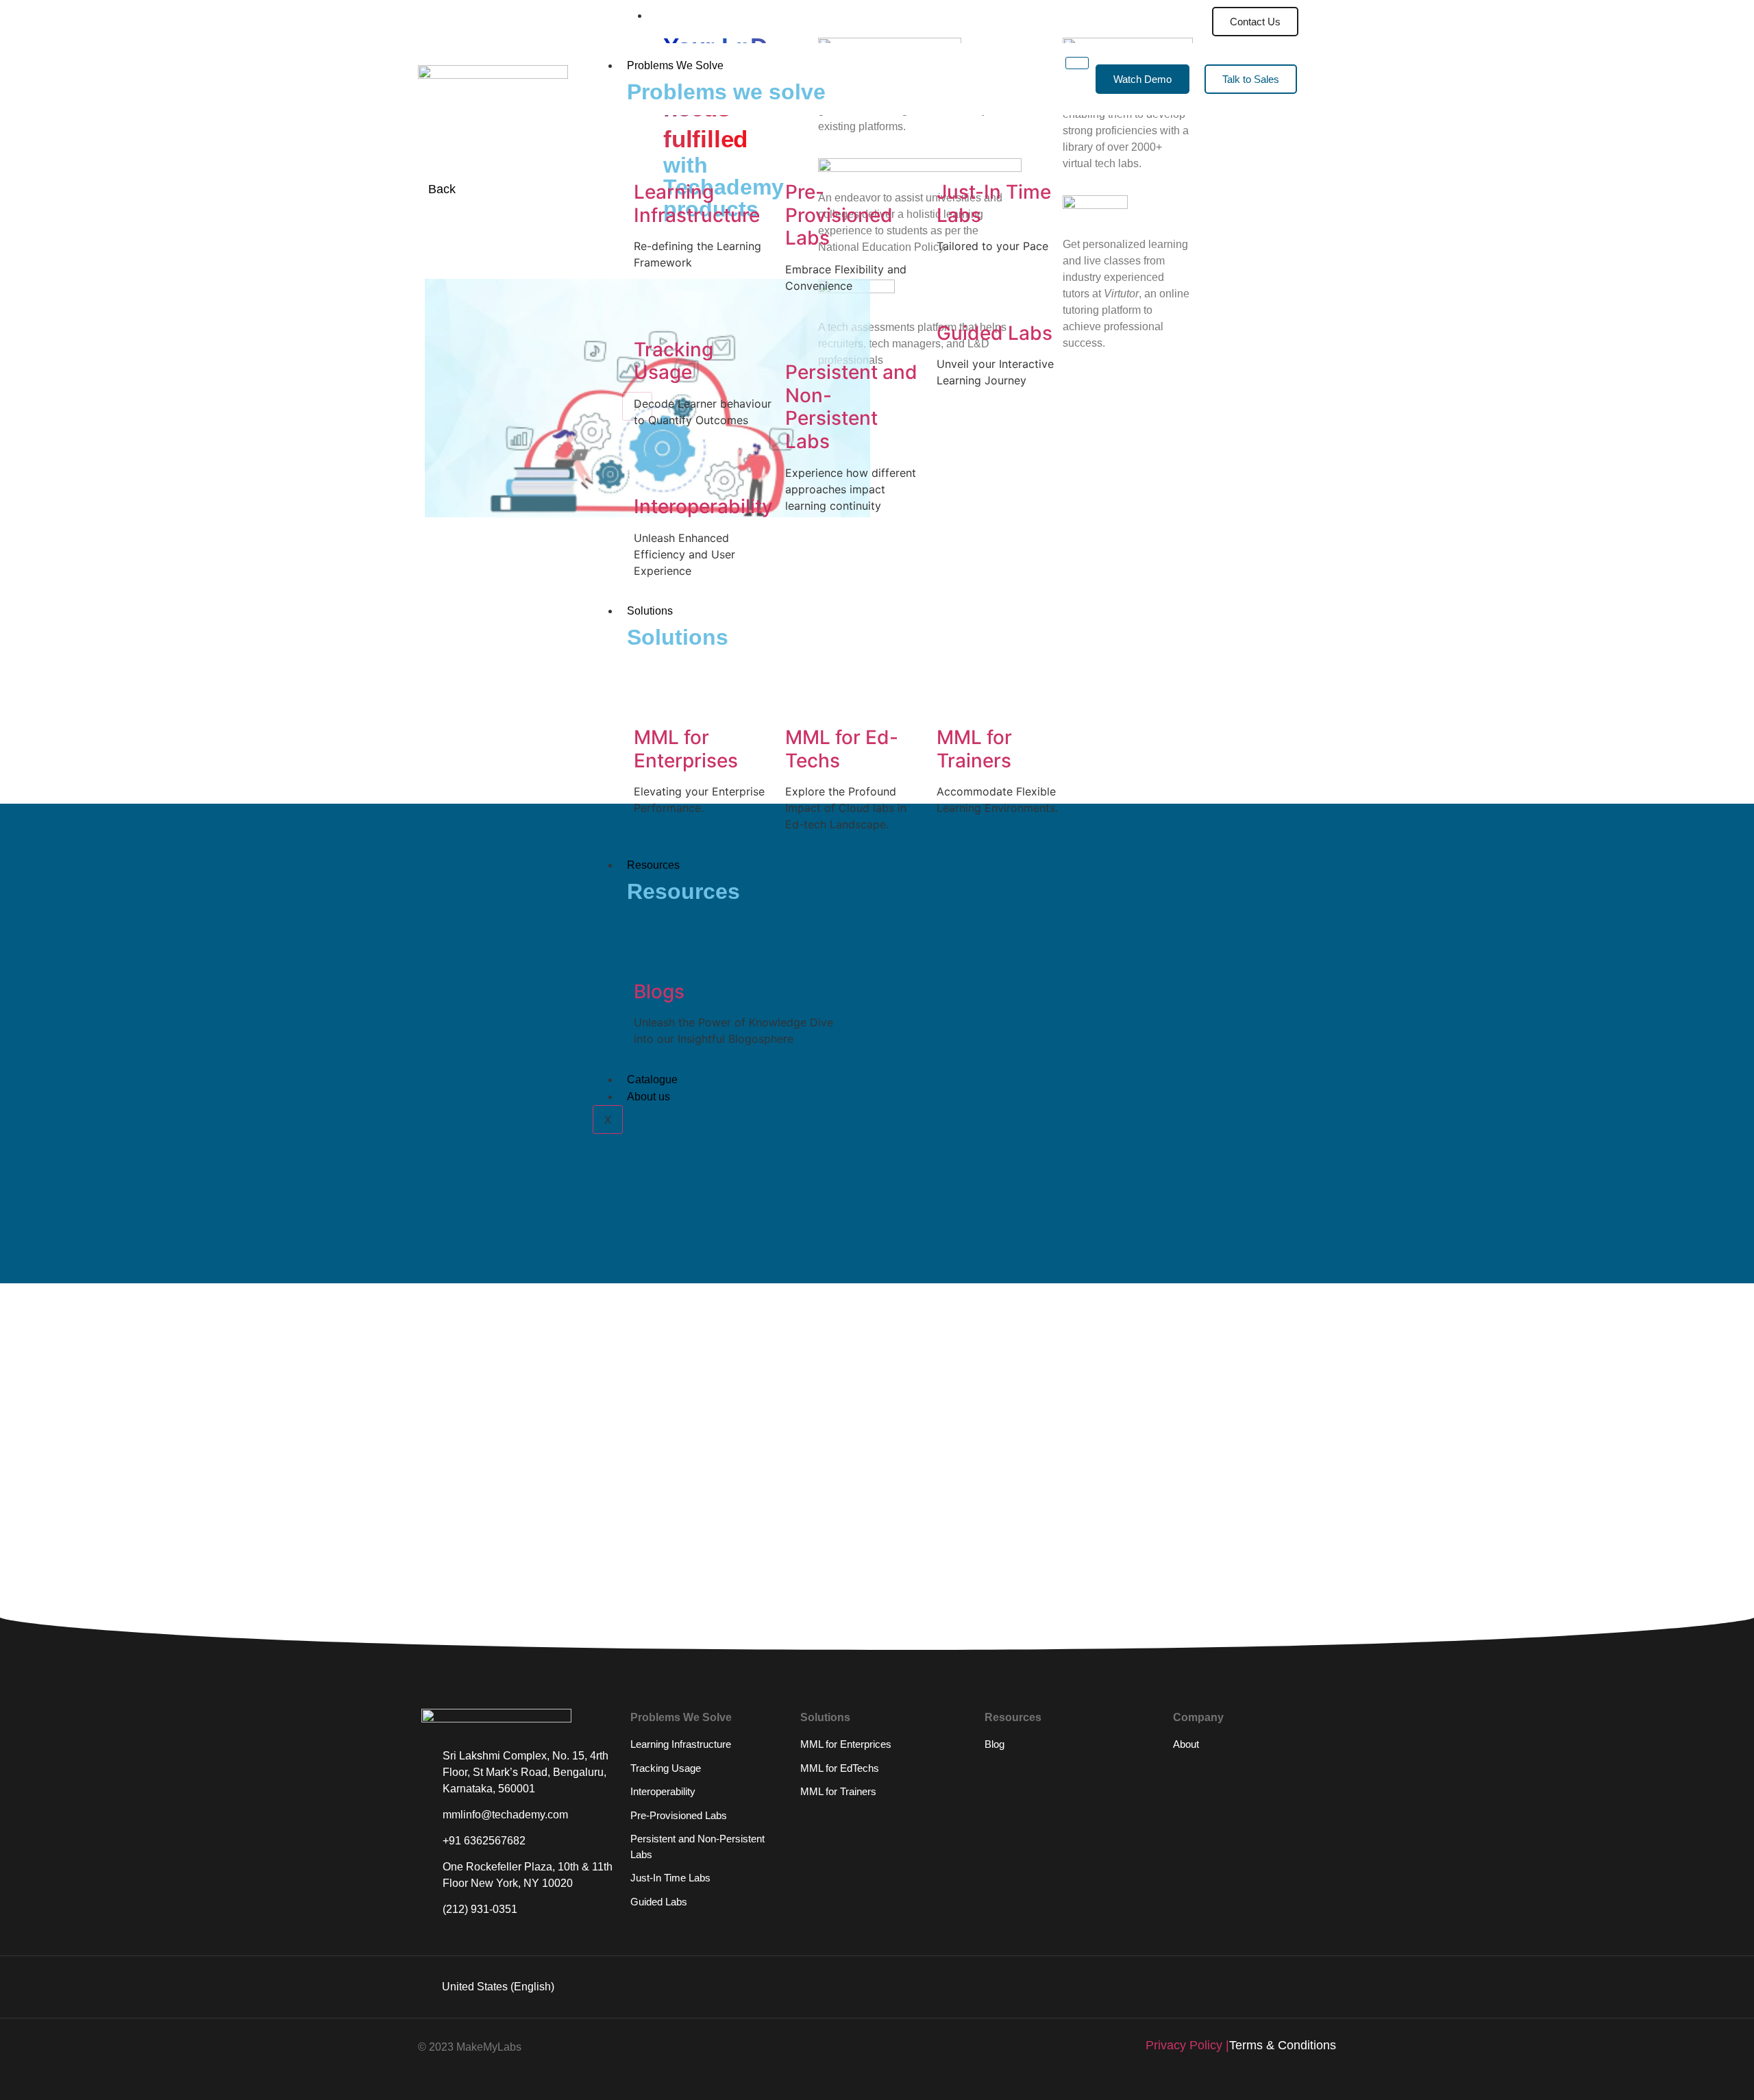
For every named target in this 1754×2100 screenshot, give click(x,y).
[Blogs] (651, 954)
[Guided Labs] (954, 295)
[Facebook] (1312, 1987)
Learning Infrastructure (697, 203)
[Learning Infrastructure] (651, 154)
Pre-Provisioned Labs (839, 215)
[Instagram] (1274, 1987)
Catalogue (652, 1079)
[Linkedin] (1199, 1987)
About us (649, 1097)
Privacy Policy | (1187, 2045)
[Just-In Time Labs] (954, 154)
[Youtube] (1237, 1987)
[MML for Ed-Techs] (802, 700)
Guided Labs (995, 333)
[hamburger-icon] (1187, 13)
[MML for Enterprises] (651, 700)
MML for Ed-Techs (842, 749)
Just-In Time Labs (994, 203)
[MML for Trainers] (954, 700)
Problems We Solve (675, 65)
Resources (653, 865)
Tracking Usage (674, 361)
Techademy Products (711, 15)
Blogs (659, 991)
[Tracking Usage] (651, 312)
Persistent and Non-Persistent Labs (851, 407)
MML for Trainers (974, 749)
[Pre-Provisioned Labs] (802, 154)
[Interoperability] (651, 469)
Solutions (650, 611)
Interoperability (703, 506)
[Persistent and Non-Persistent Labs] (802, 334)
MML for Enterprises (686, 749)
